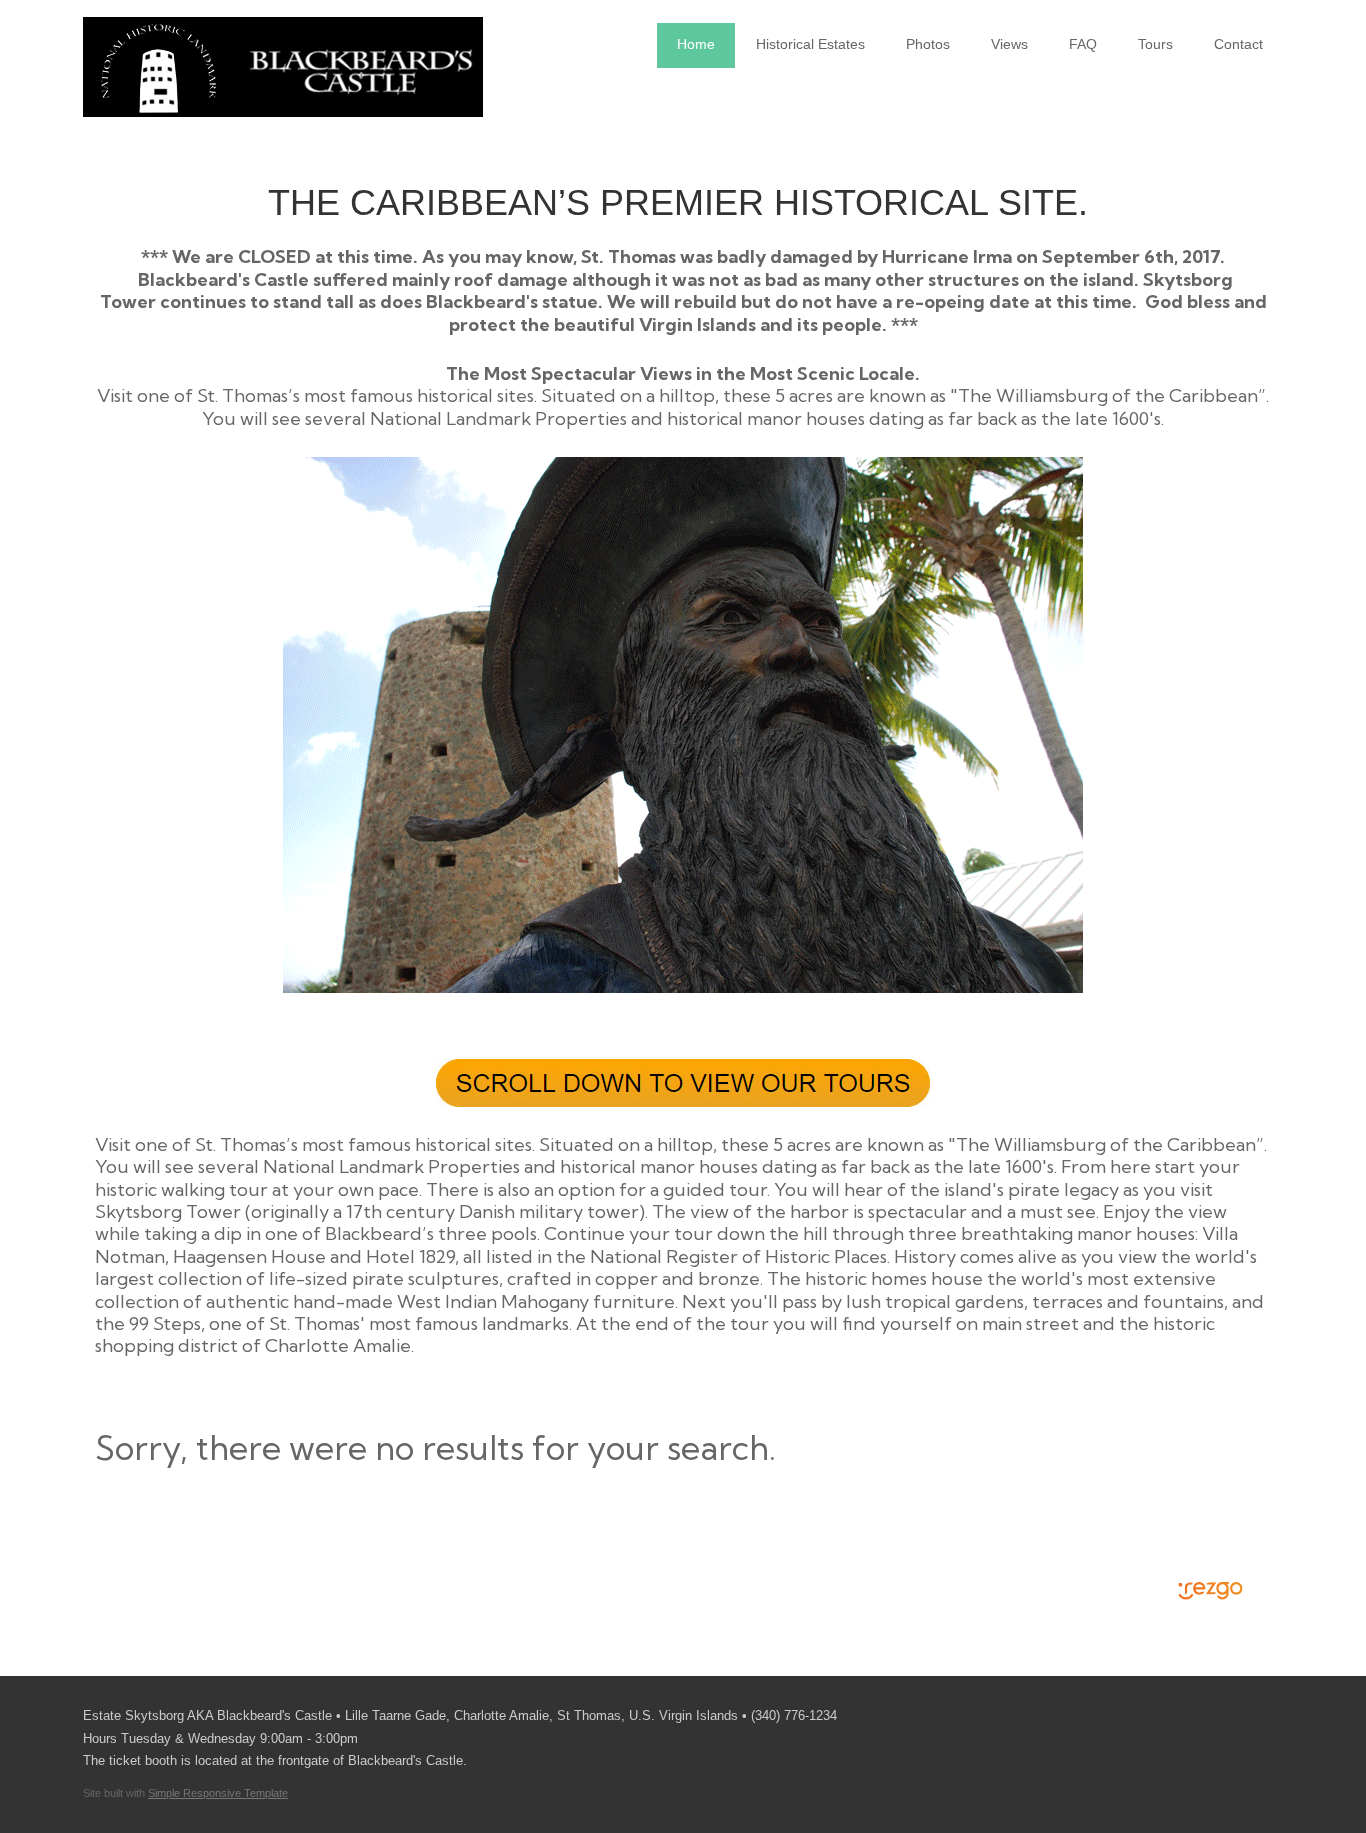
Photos (928, 44)
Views (1009, 44)
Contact (1238, 44)
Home (696, 44)
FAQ (1083, 44)
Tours (1155, 44)
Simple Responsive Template (218, 1793)
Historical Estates (810, 44)
